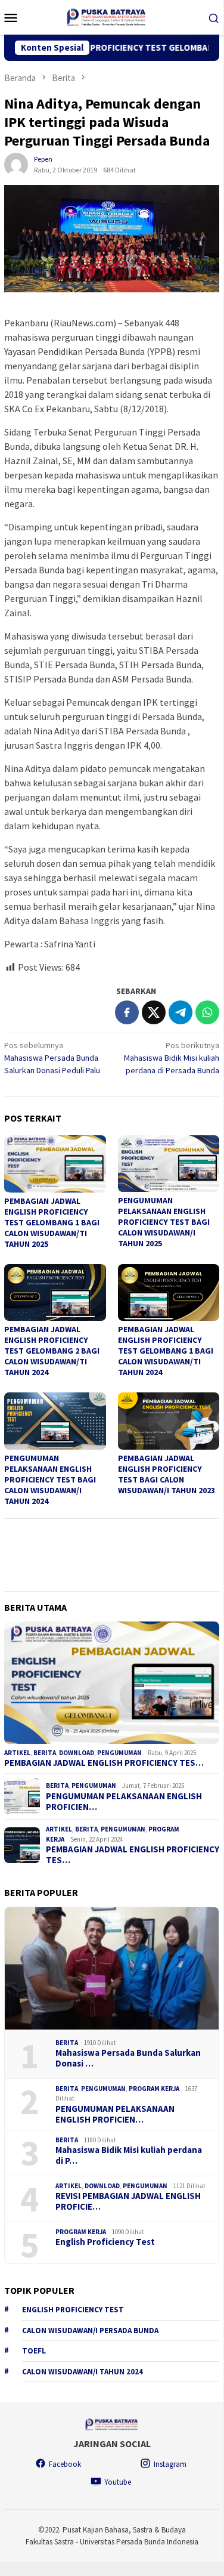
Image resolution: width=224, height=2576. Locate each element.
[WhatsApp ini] (207, 1012)
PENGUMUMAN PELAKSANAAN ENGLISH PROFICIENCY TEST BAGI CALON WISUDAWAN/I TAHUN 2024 (50, 1479)
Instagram (170, 2464)
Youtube (118, 2482)
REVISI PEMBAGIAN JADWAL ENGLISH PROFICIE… (128, 2201)
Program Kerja (154, 2089)
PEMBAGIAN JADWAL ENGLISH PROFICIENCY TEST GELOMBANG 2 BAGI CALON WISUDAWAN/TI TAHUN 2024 (52, 1351)
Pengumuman (119, 1753)
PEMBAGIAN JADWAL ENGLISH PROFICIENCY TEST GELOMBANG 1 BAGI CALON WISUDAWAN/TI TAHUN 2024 (166, 1351)
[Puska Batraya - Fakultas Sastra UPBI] (111, 16)
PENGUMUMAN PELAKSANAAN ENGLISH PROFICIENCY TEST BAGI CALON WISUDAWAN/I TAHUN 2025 (164, 1222)
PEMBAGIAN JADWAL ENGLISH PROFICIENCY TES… (104, 1763)
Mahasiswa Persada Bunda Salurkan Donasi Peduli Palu (52, 1058)
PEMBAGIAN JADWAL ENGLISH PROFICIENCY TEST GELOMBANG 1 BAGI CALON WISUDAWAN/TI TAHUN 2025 (52, 1222)
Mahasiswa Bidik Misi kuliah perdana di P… (129, 2155)
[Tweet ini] (154, 1012)
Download (77, 1753)
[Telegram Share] (181, 1012)
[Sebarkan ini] (127, 1012)
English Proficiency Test (105, 2242)
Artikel (17, 1753)
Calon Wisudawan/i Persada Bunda (90, 2331)
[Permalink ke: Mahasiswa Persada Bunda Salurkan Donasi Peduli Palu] (112, 1968)
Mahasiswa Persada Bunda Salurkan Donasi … (128, 2058)
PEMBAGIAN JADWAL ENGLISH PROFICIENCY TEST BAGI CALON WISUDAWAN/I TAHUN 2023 (167, 1474)
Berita (45, 1753)
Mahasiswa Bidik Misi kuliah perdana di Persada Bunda (172, 1058)
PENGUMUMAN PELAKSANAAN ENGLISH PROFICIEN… (124, 1802)
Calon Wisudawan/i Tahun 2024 (83, 2372)
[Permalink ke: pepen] (16, 164)
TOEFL (34, 2351)
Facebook (65, 2464)
